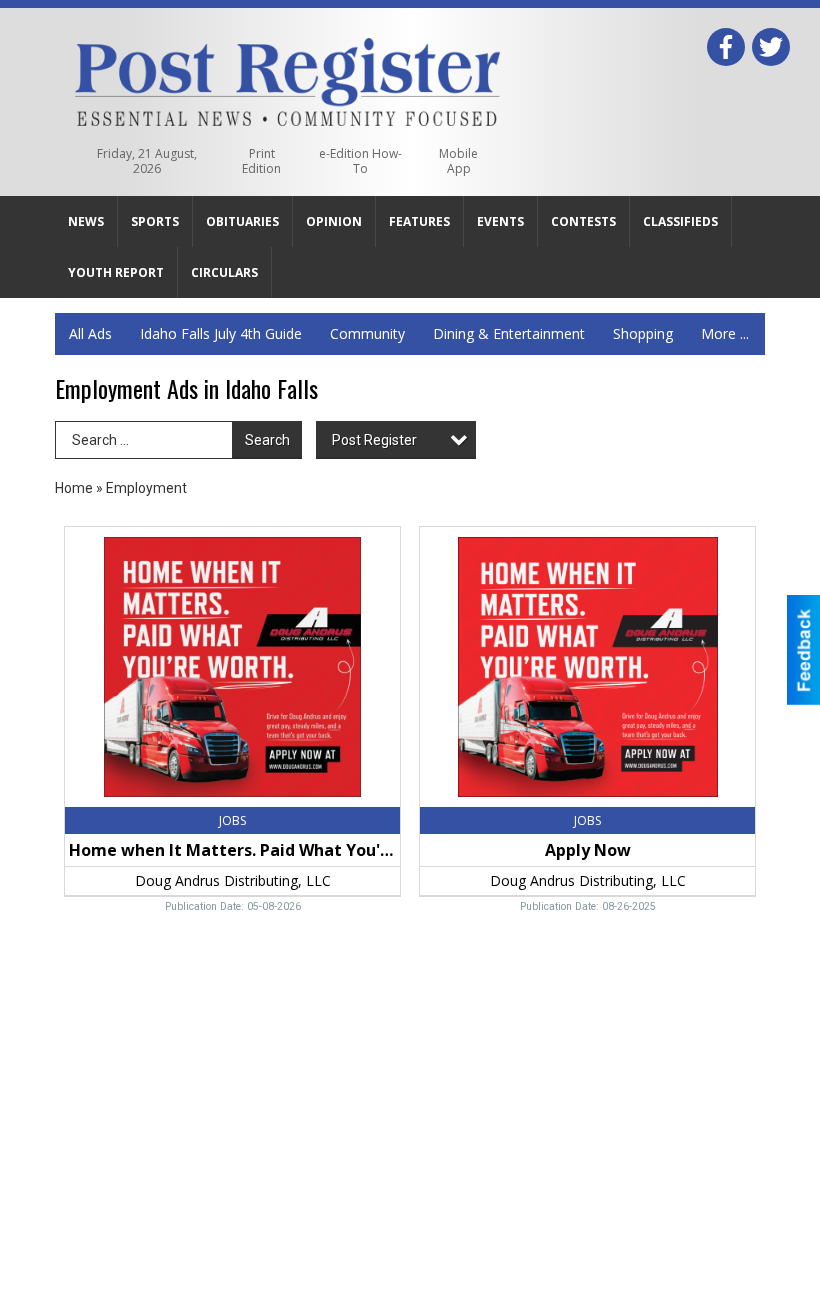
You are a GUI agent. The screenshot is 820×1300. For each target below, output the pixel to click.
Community (367, 333)
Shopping (643, 333)
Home (74, 488)
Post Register (374, 440)
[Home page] (287, 78)
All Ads (90, 333)
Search (267, 440)
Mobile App (458, 161)
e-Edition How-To (360, 161)
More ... (725, 333)
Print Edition (261, 161)
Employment (146, 488)
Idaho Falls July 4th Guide (221, 333)
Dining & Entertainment (509, 333)
